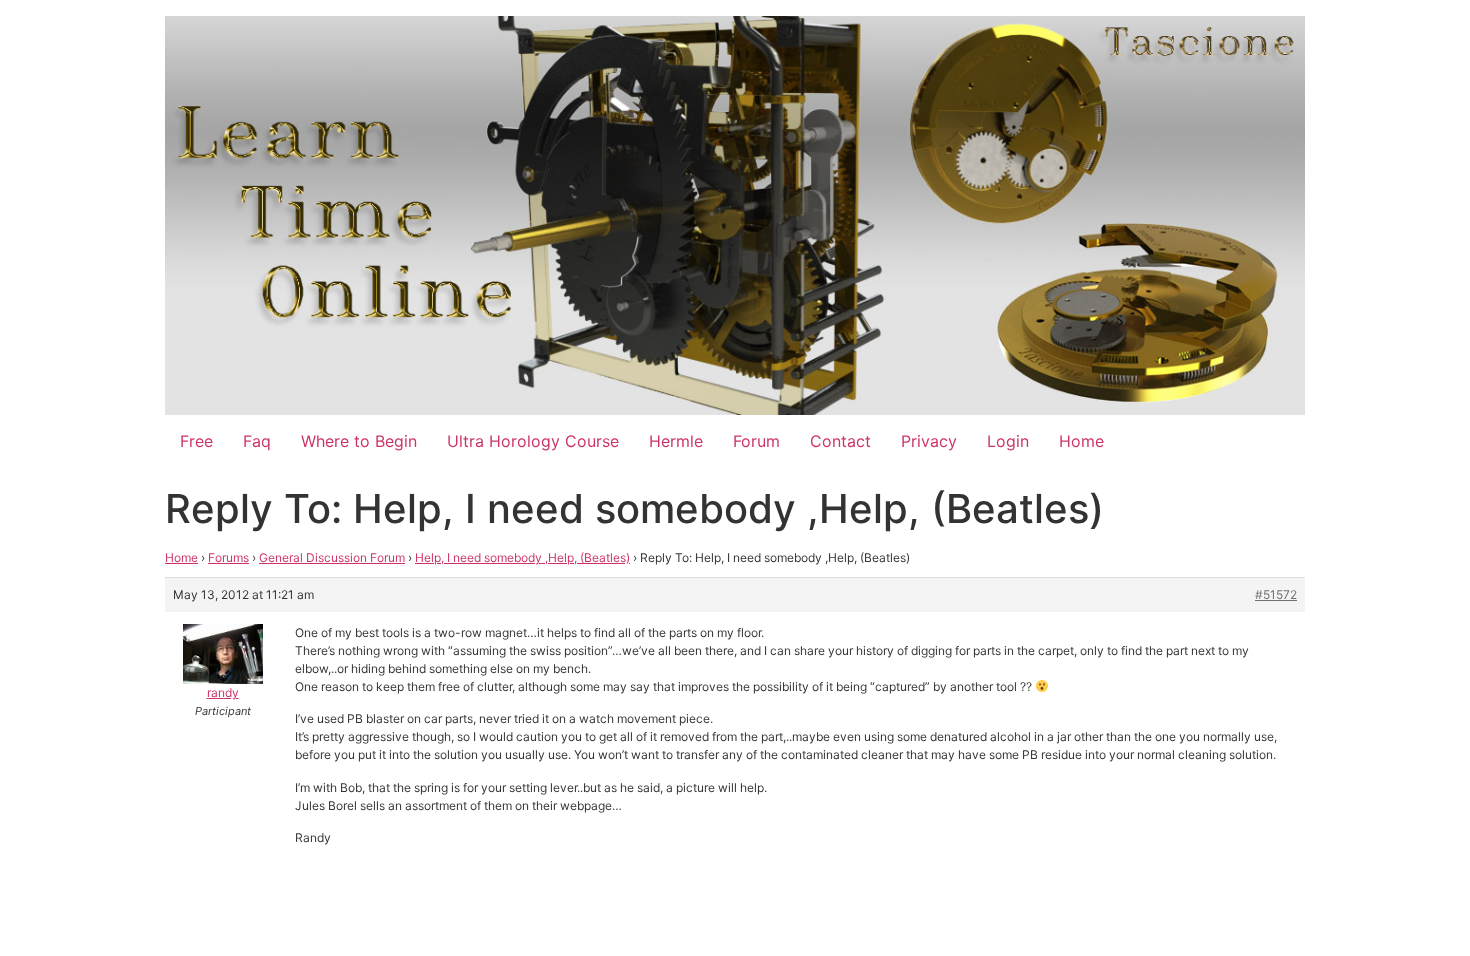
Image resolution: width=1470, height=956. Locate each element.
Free (196, 441)
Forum (756, 441)
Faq (257, 441)
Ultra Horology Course (533, 441)
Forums (228, 557)
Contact (840, 441)
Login (1008, 441)
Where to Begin (359, 441)
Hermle (676, 441)
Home (1081, 441)
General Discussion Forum (332, 557)
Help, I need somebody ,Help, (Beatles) (522, 557)
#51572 (1276, 594)
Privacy (929, 441)
